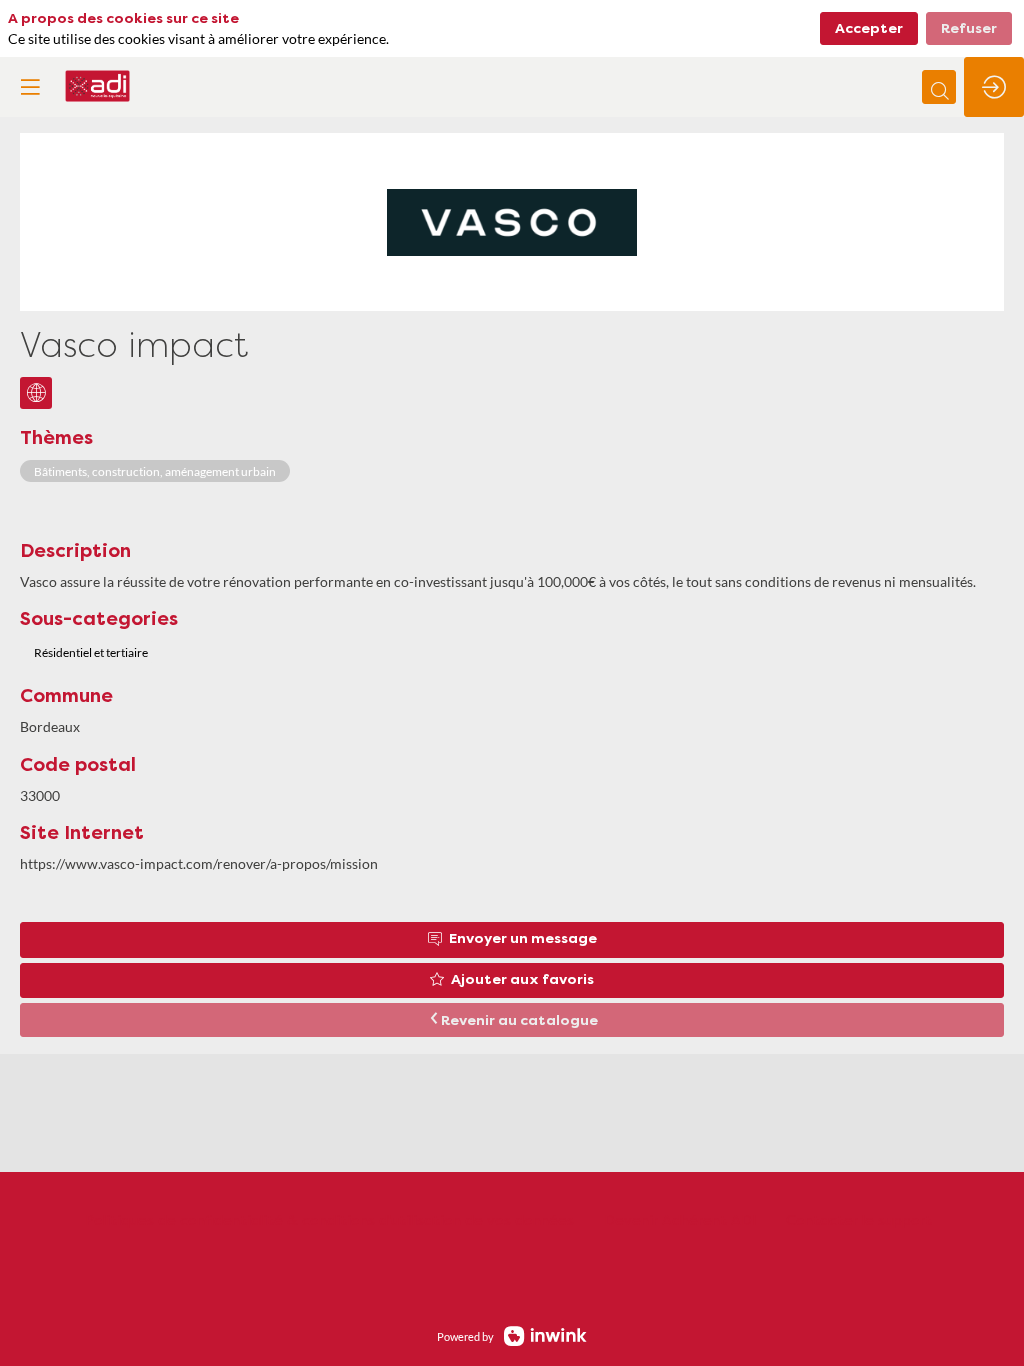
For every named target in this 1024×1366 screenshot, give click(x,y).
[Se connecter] (994, 87)
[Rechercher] (939, 87)
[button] (30, 87)
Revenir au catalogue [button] (519, 1021)
